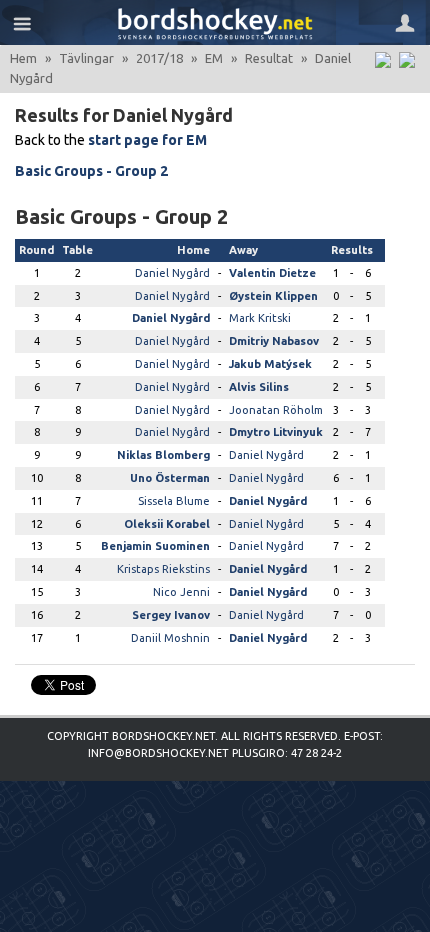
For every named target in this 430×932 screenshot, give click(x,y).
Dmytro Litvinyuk (276, 432)
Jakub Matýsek (270, 364)
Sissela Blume (174, 501)
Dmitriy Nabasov (274, 341)
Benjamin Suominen (155, 546)
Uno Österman (170, 478)
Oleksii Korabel (167, 524)
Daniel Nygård (172, 273)
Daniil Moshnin (170, 638)
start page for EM (147, 140)
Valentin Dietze (272, 273)
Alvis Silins (259, 387)
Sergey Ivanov (171, 615)
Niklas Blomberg (163, 455)
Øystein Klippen (273, 296)
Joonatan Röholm (276, 410)
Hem (23, 58)
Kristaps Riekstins (163, 569)
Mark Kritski (260, 318)
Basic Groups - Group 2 (91, 171)
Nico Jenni (181, 592)
